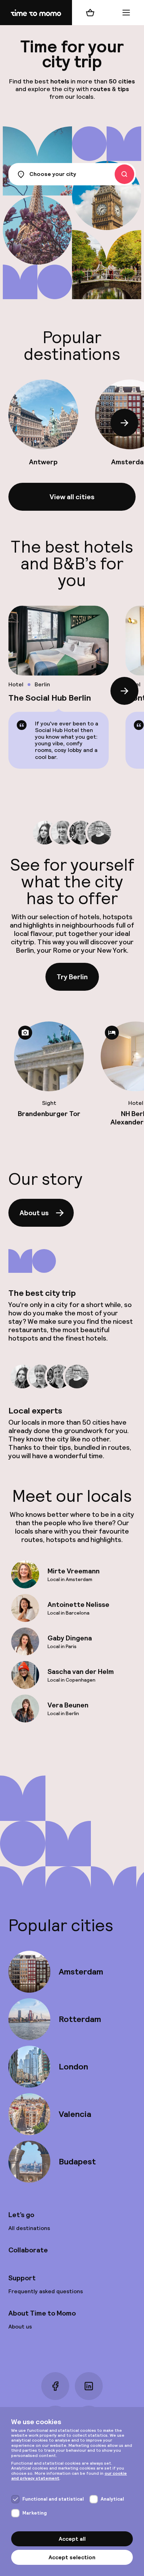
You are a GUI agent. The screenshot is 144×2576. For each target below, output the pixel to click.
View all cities (72, 497)
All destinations (29, 2228)
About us (34, 1213)
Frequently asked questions (46, 2291)
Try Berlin (72, 977)
